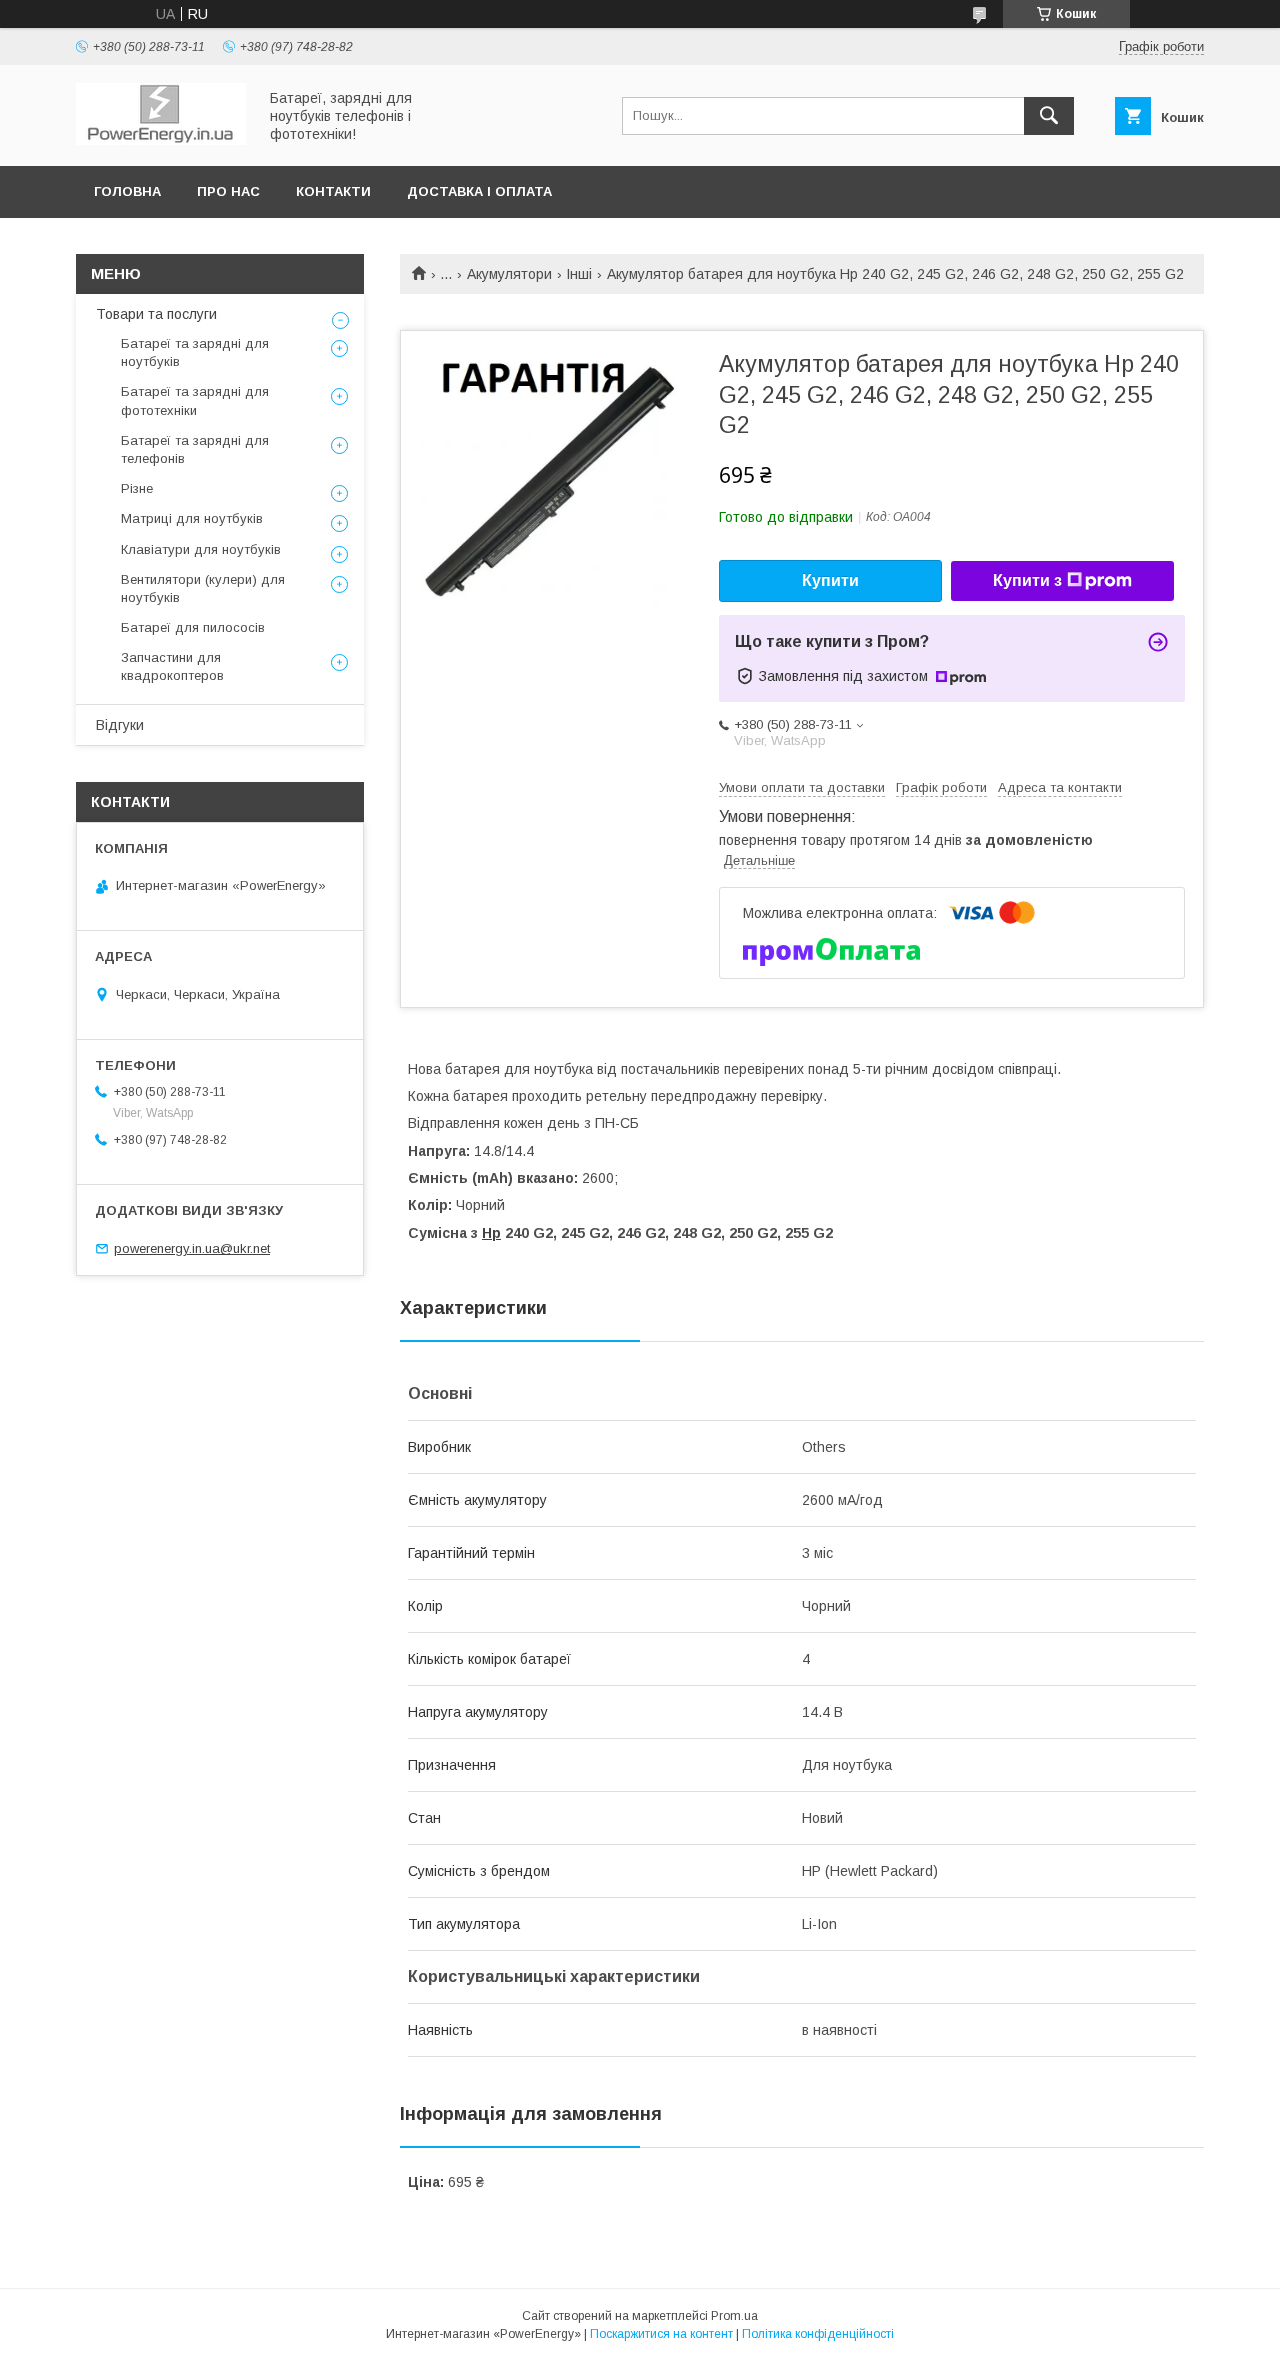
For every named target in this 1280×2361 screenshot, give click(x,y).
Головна (127, 191)
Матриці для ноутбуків (192, 518)
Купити (830, 580)
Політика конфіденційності (818, 2334)
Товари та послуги (156, 314)
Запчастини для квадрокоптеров (172, 666)
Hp (491, 1233)
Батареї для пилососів (193, 627)
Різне (137, 488)
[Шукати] (1049, 116)
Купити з (1027, 580)
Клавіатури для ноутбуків (201, 549)
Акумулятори (509, 274)
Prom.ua (734, 2316)
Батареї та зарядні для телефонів (195, 449)
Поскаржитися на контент (661, 2334)
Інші (579, 274)
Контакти (333, 191)
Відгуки (120, 725)
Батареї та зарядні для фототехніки (195, 400)
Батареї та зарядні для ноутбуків (195, 352)
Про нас (228, 191)
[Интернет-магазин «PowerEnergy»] (161, 140)
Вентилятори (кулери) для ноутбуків (203, 588)
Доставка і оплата (479, 191)
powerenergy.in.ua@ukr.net (192, 1248)
